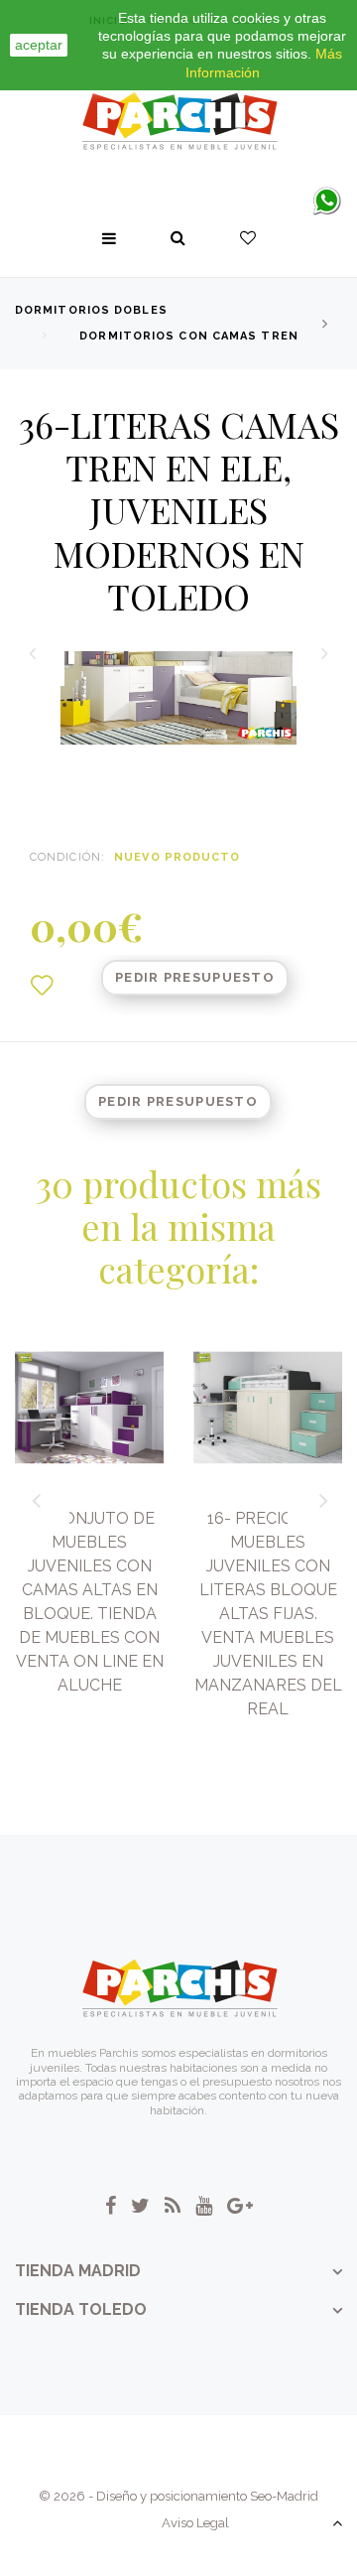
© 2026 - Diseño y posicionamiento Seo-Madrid (178, 2496)
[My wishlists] (248, 238)
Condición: (67, 857)
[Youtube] (204, 2206)
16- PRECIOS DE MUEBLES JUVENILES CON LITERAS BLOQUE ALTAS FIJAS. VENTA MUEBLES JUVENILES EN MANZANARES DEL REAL (268, 1614)
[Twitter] (140, 2206)
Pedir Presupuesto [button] (195, 977)
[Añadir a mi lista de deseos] (42, 986)
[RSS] (173, 2206)
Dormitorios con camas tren (189, 336)
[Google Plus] (240, 2206)
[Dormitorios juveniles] (178, 122)
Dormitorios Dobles (91, 310)
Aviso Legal (195, 2523)
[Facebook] (111, 2206)
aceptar (39, 45)
